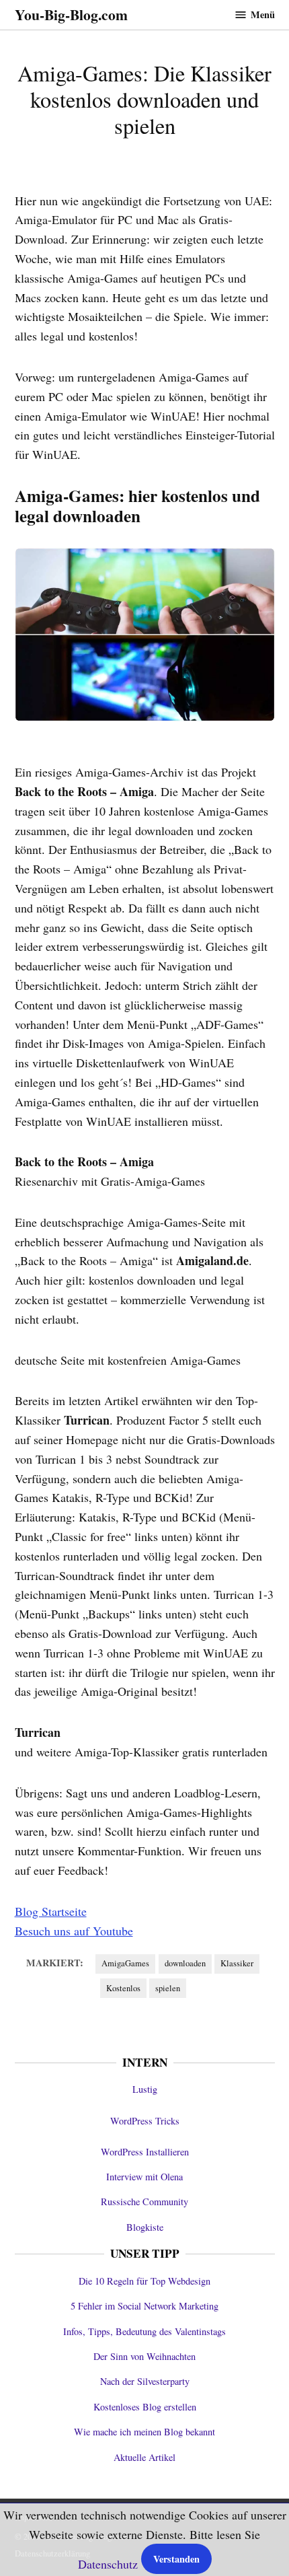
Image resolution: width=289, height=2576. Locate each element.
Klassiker (237, 1963)
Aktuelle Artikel (144, 2457)
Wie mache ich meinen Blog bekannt (144, 2432)
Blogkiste (145, 2227)
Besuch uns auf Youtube (74, 1931)
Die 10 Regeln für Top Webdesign (144, 2281)
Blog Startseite (51, 1911)
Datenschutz (108, 2564)
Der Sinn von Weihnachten (144, 2356)
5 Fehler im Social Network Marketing (144, 2306)
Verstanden (176, 2559)
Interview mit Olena (144, 2177)
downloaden (185, 1963)
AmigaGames (125, 1963)
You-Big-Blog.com (71, 14)
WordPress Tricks (145, 2121)
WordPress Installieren (145, 2152)
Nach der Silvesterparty (145, 2381)
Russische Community (144, 2202)
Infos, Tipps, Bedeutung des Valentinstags (144, 2331)
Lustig (145, 2089)
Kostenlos (123, 1988)
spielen (168, 1988)
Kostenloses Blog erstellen (145, 2407)
